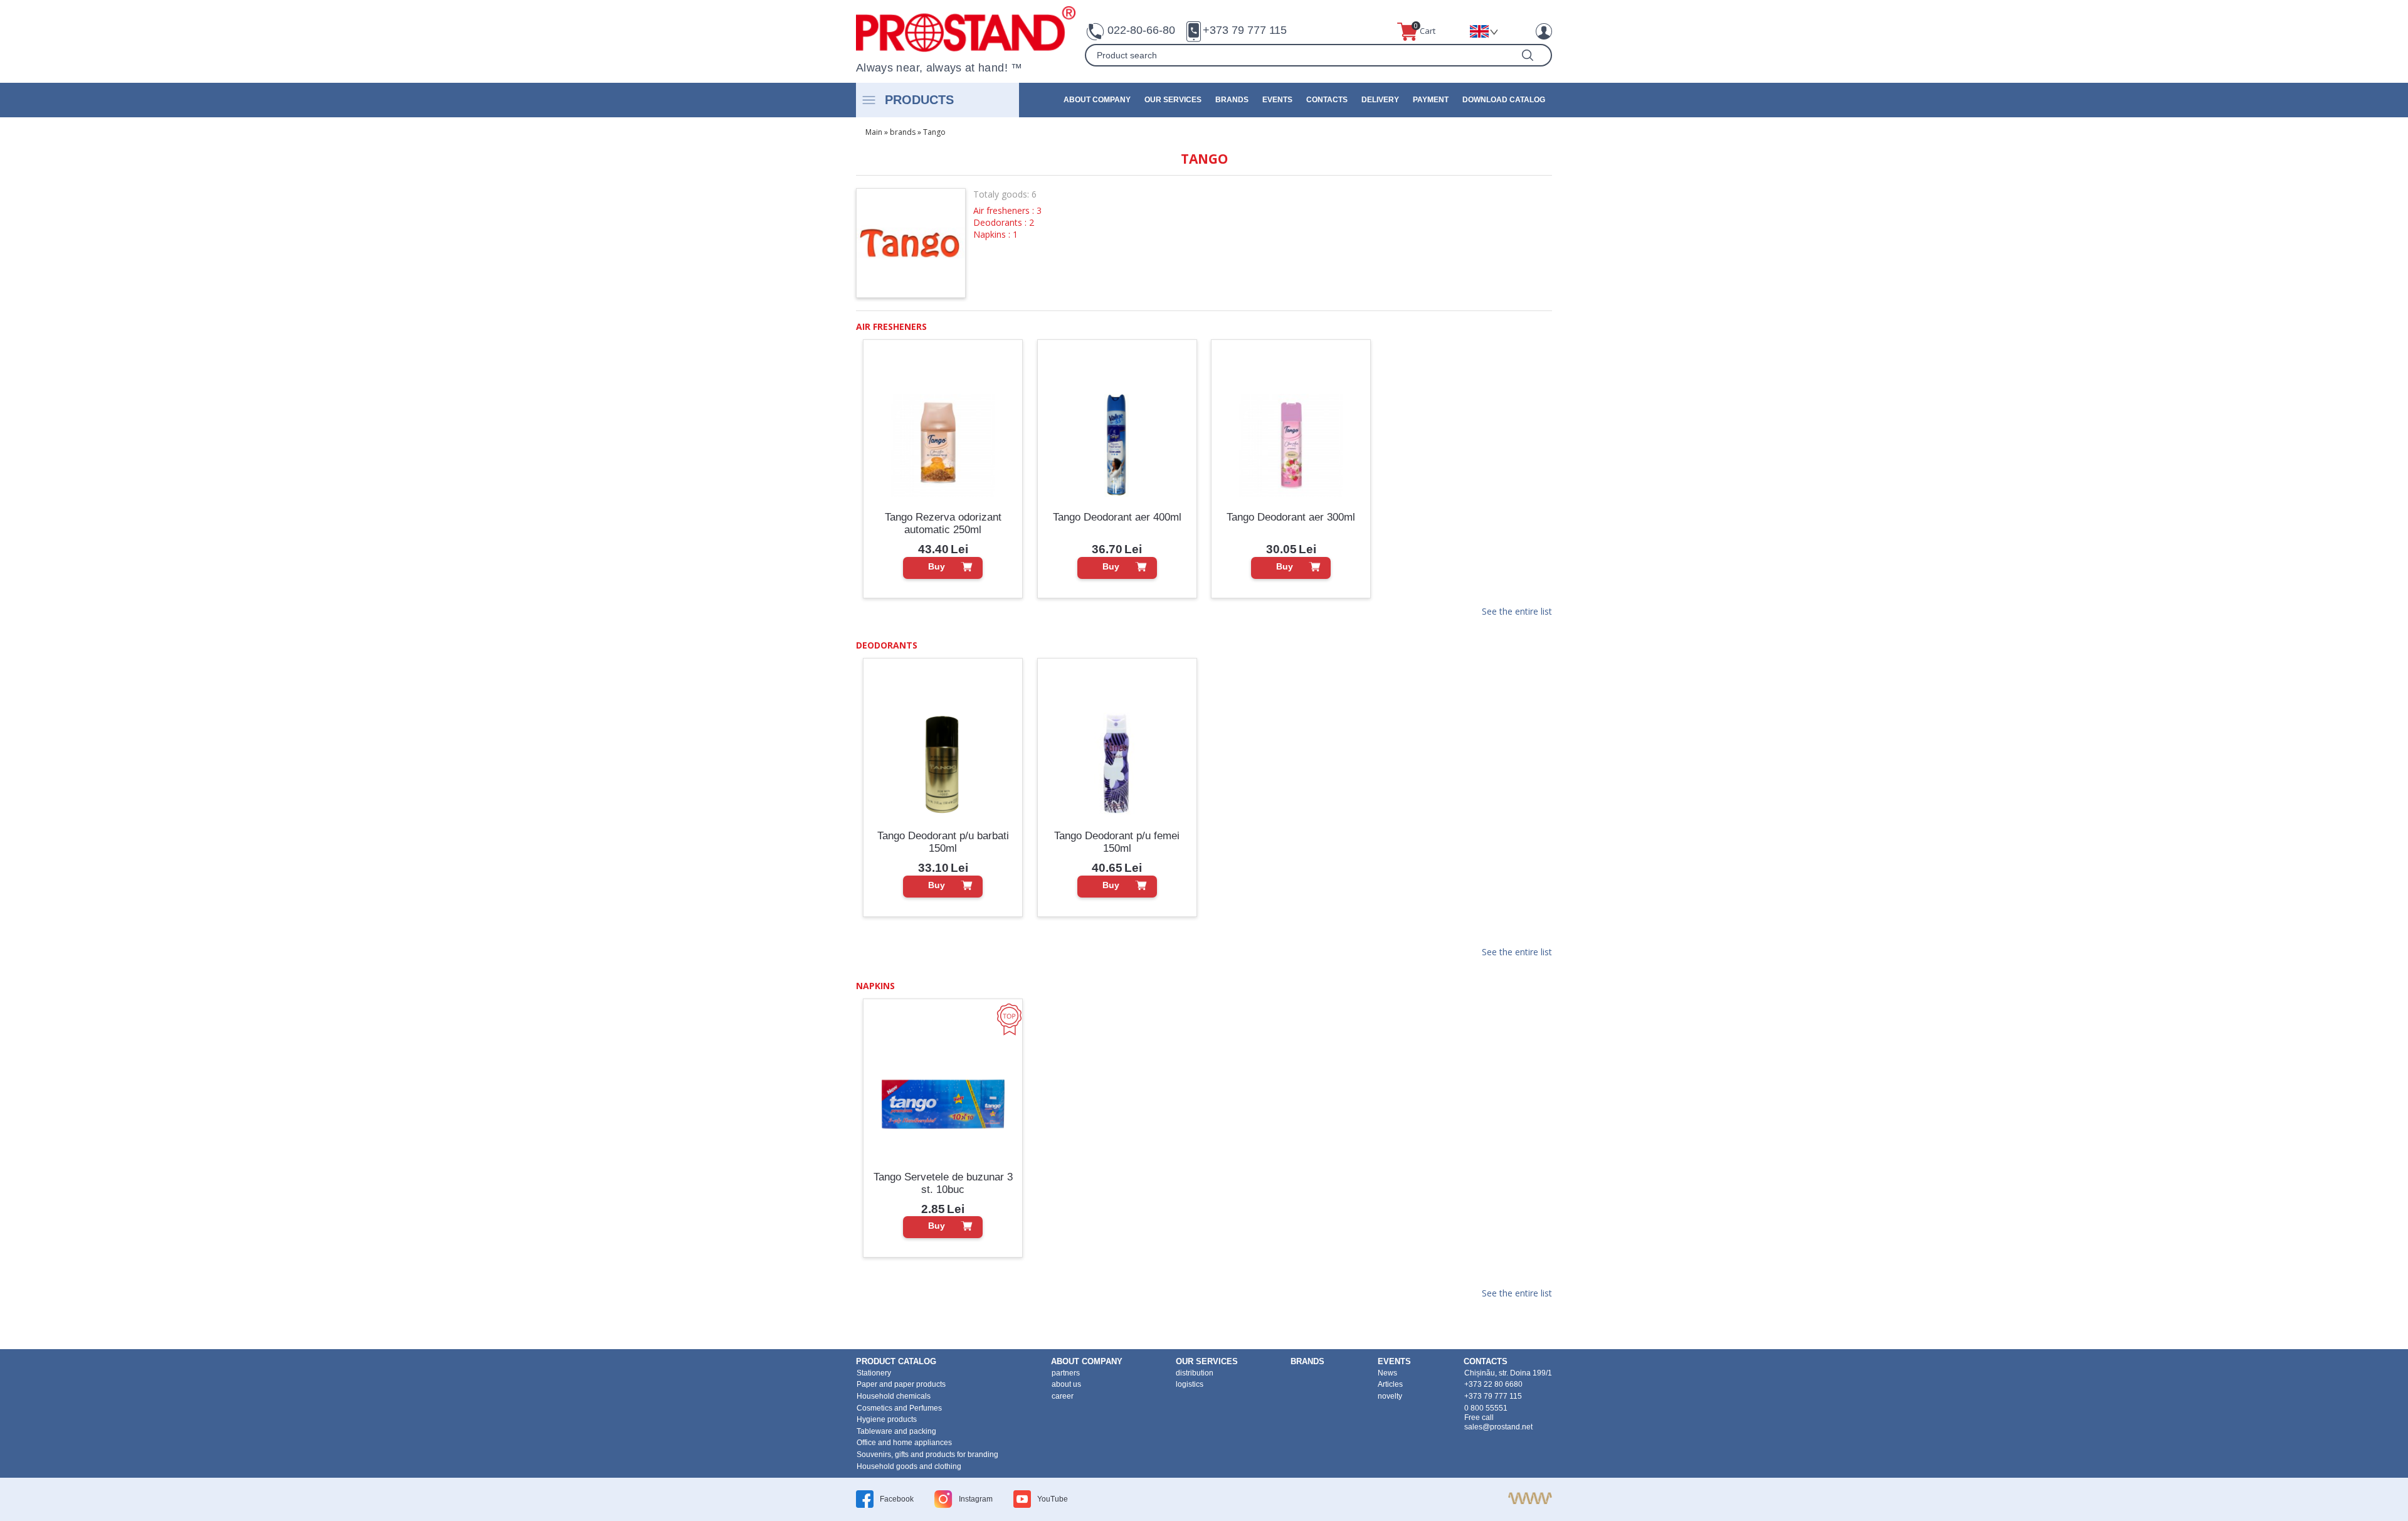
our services (1173, 100)
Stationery (874, 1373)
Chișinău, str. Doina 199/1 (1508, 1373)
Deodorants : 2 (1004, 222)
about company (1097, 100)
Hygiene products (887, 1419)
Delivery (1380, 100)
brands (1232, 100)
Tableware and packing (896, 1431)
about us (1066, 1384)
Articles (1390, 1384)
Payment (1431, 100)
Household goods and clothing (909, 1466)
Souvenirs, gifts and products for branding (927, 1455)
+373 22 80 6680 (1493, 1384)
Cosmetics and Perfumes (899, 1408)
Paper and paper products (901, 1384)
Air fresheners (891, 326)
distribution (1195, 1373)
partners (1066, 1373)
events (1277, 100)
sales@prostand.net (1498, 1427)
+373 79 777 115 (1245, 30)
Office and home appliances (904, 1443)
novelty (1390, 1396)
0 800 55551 (1486, 1408)
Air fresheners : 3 (1007, 210)
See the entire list (1517, 612)
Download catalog (1504, 100)
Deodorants (887, 645)
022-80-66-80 (1141, 30)
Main (874, 132)
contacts (1327, 100)
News (1387, 1373)
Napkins (875, 986)
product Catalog (896, 1361)
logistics (1190, 1384)
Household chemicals (894, 1396)
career (1063, 1396)
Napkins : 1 (995, 234)
